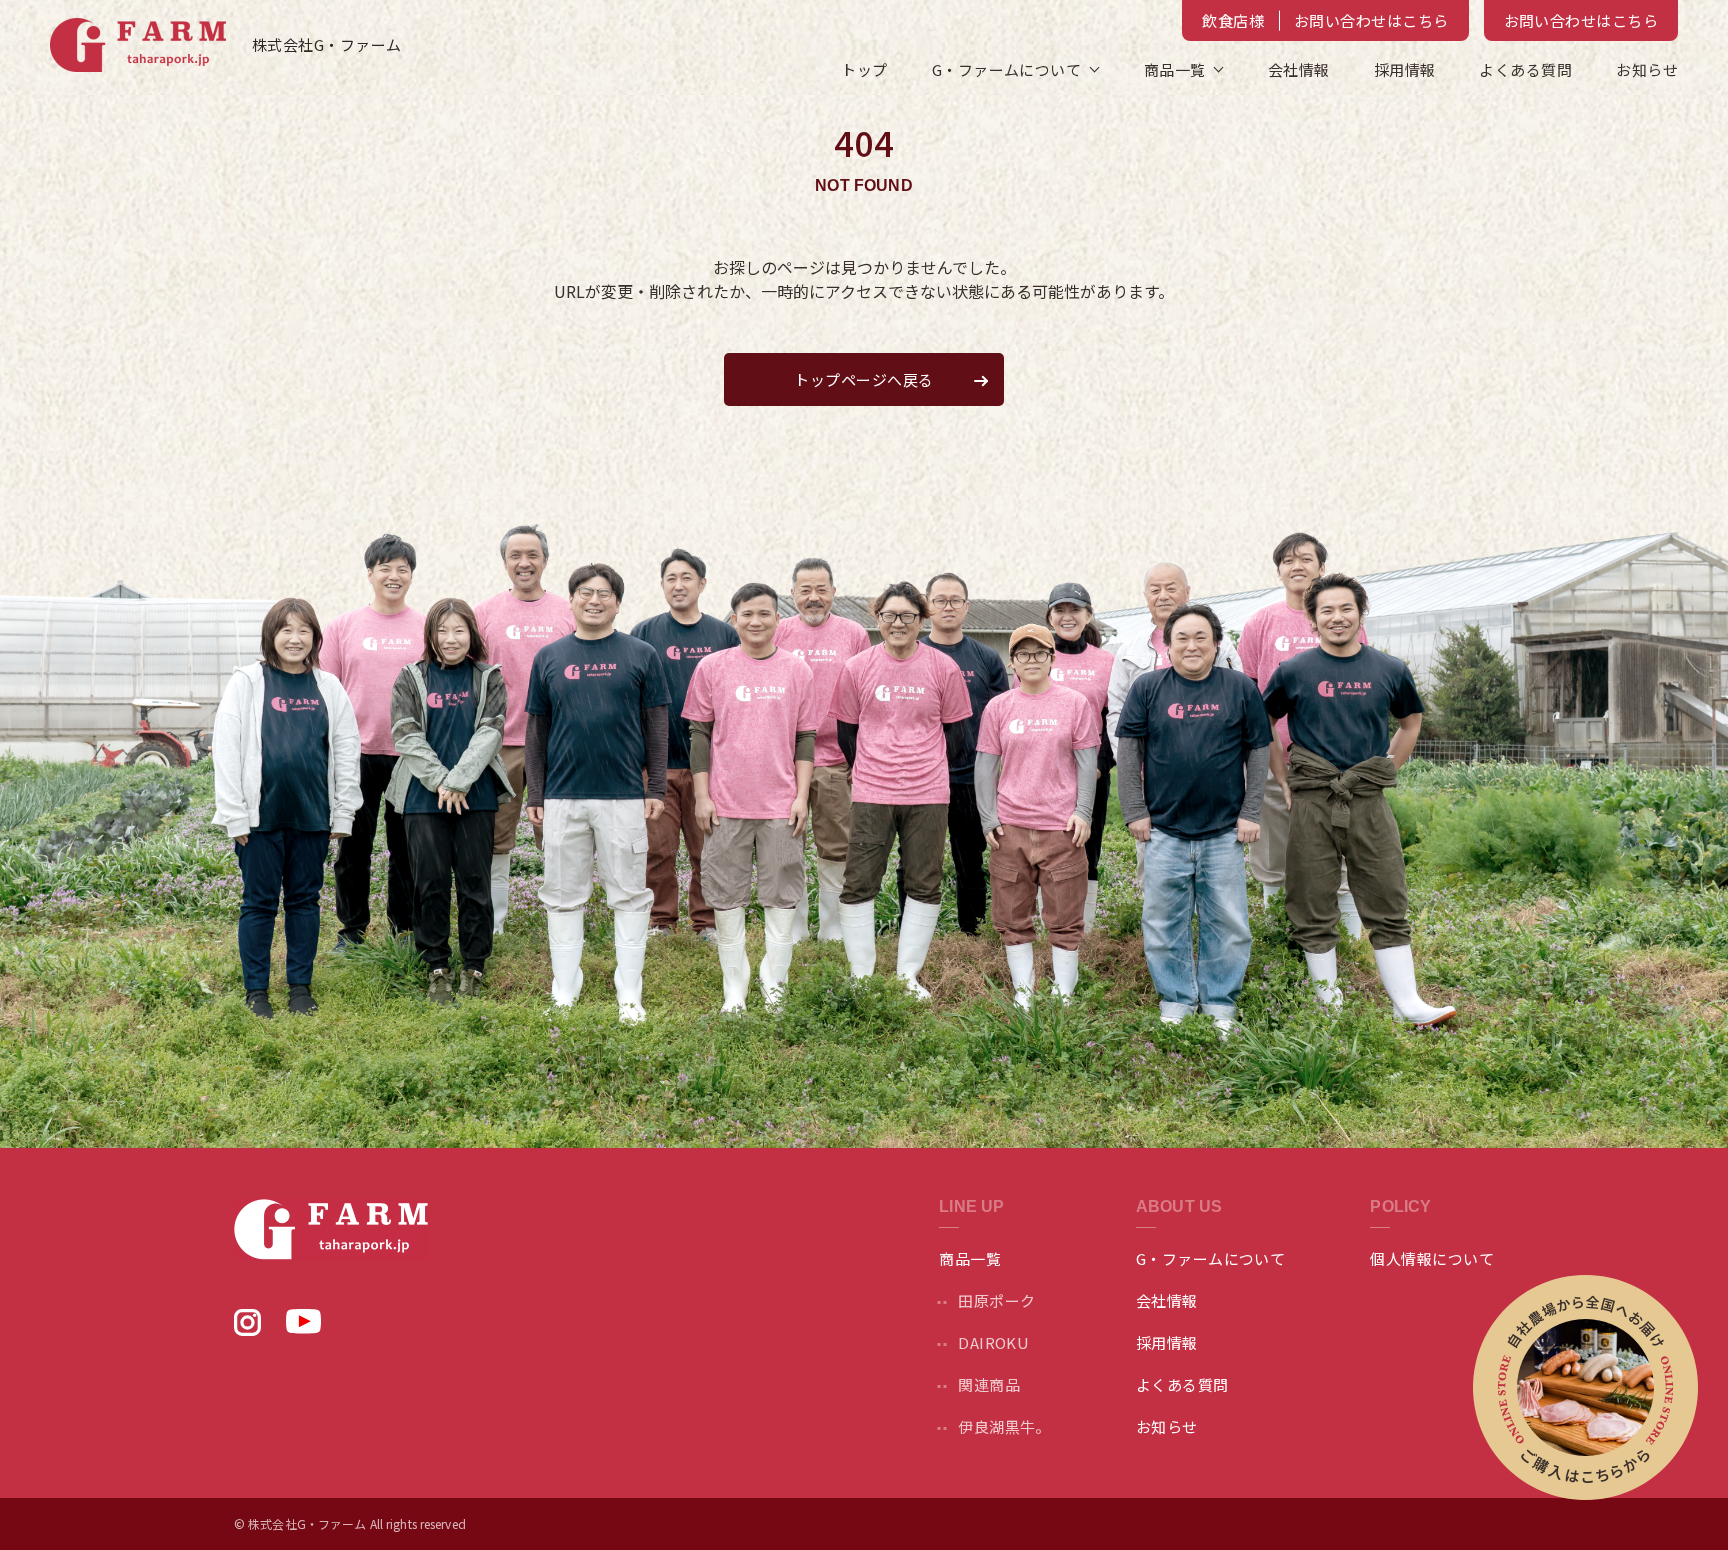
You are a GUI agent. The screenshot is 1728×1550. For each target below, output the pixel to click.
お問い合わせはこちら (1581, 20)
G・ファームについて (1211, 1258)
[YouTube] (303, 1327)
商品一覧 (1175, 69)
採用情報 (1405, 69)
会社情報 (1299, 69)
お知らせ (1647, 69)
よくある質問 (1525, 69)
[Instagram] (247, 1329)
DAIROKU (993, 1342)
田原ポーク (996, 1300)
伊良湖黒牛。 (1004, 1426)
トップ (864, 69)
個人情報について (1432, 1258)
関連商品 (989, 1384)
